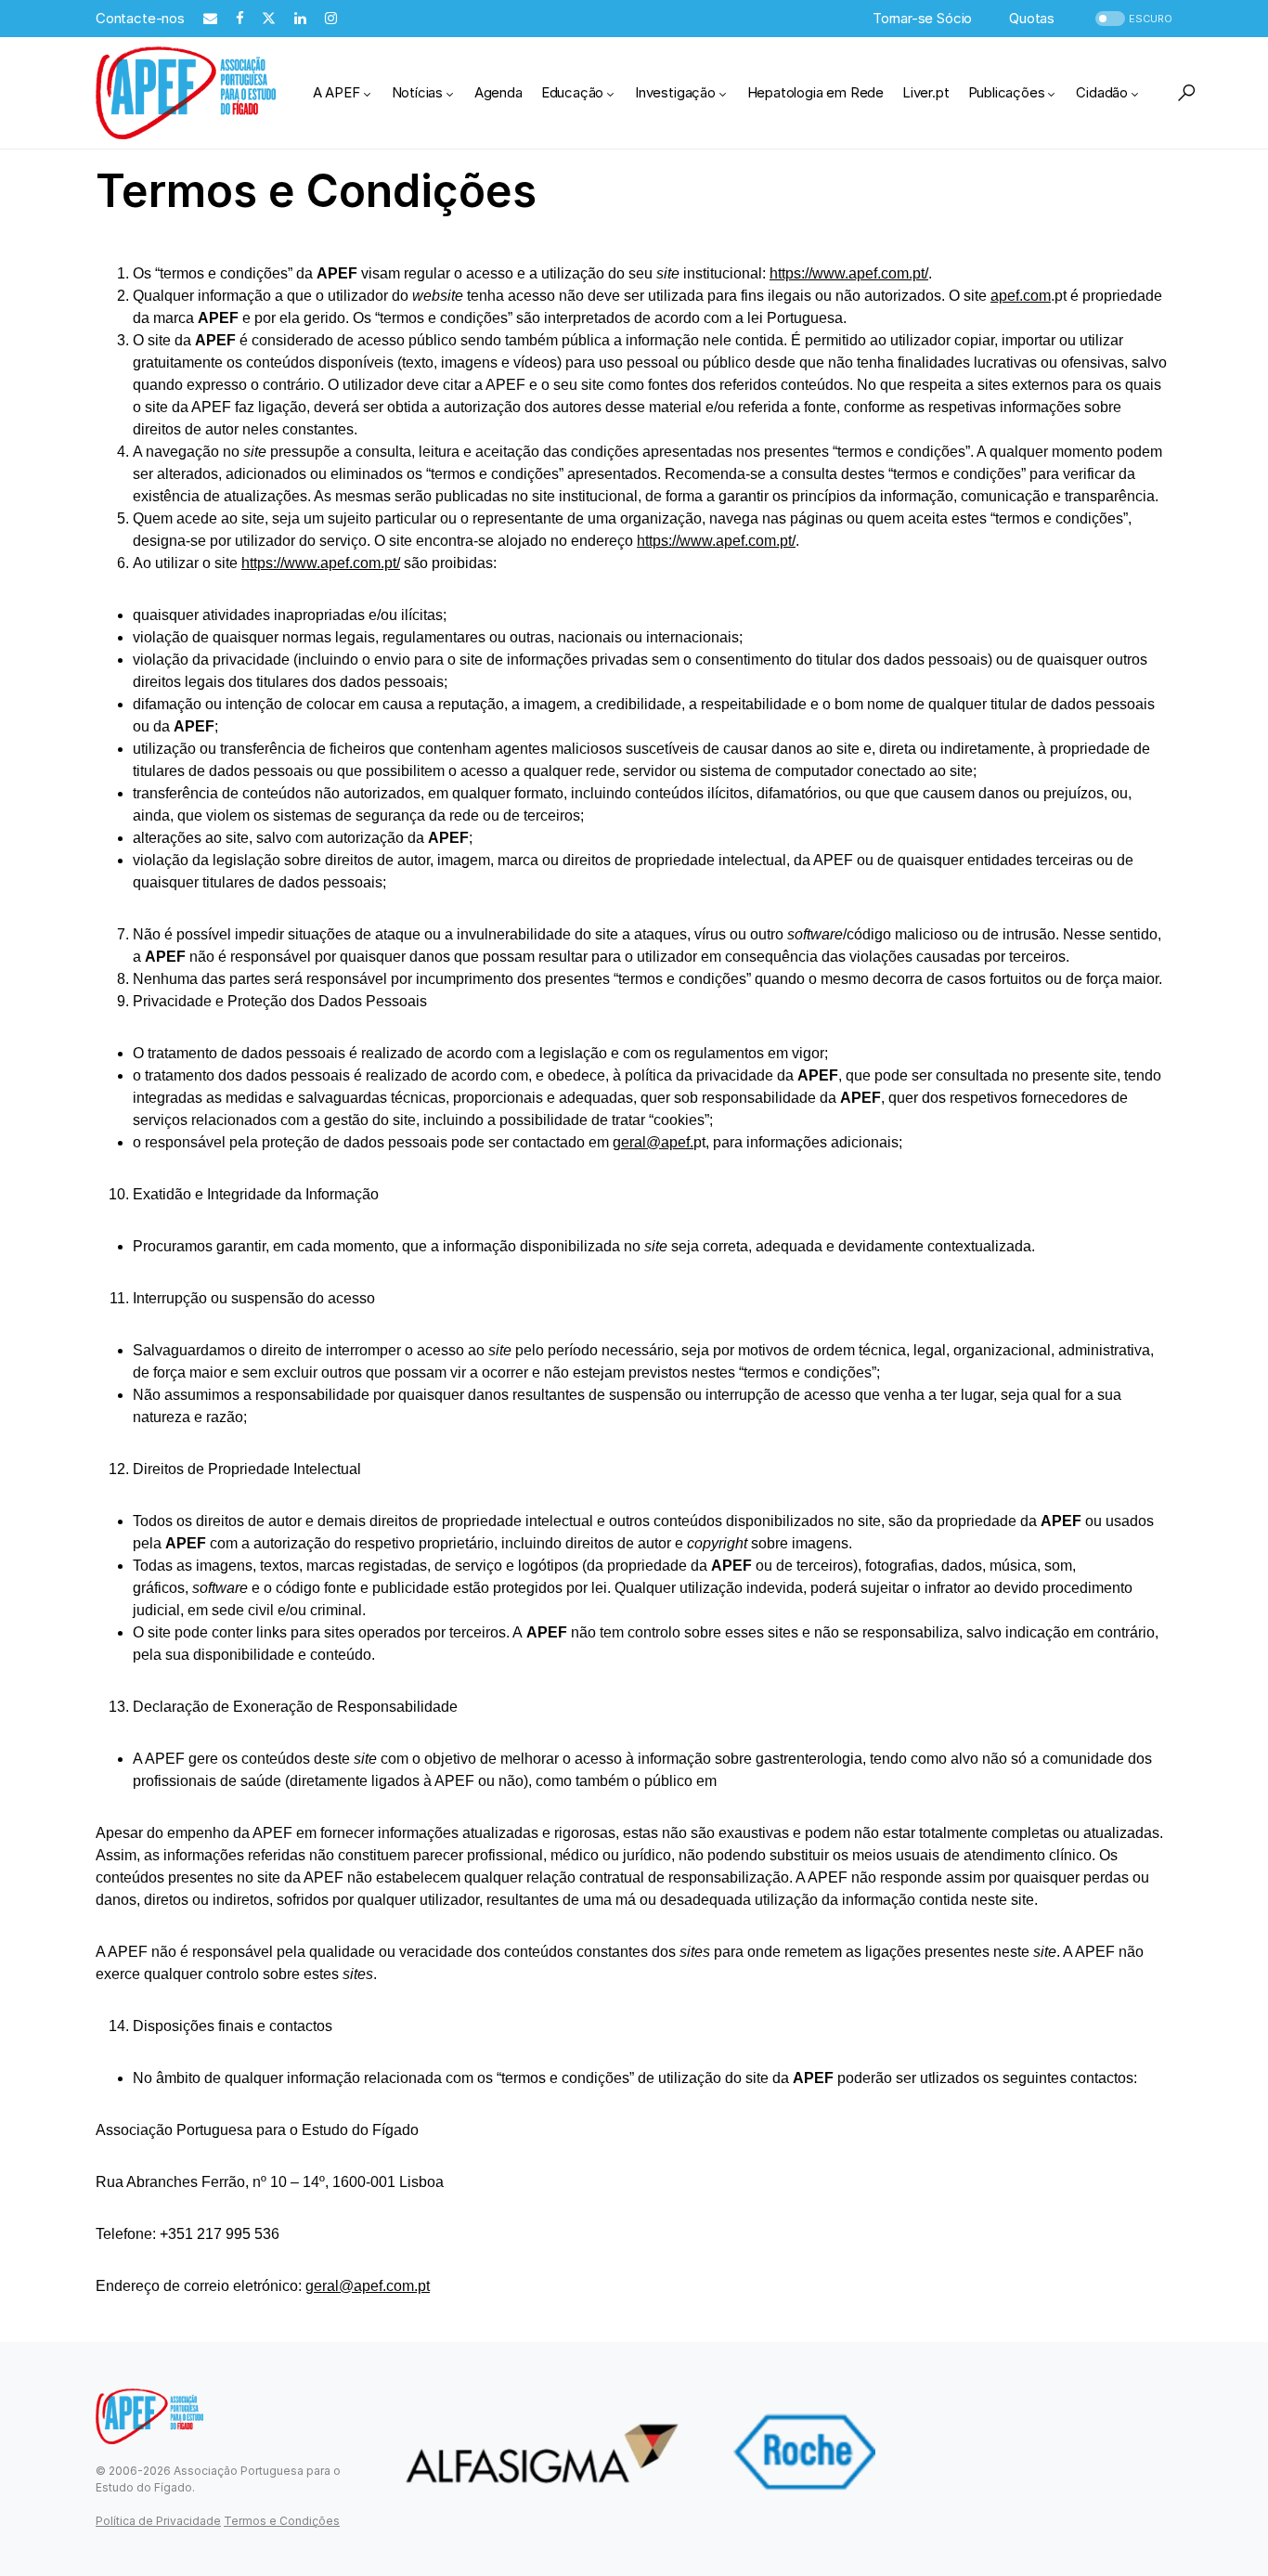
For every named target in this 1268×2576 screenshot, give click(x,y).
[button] (1132, 19)
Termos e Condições (282, 2521)
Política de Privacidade (158, 2521)
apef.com (1021, 296)
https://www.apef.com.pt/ (849, 273)
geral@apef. (653, 1142)
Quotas (1032, 18)
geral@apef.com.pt (368, 2286)
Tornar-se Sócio (922, 18)
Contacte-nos (140, 18)
